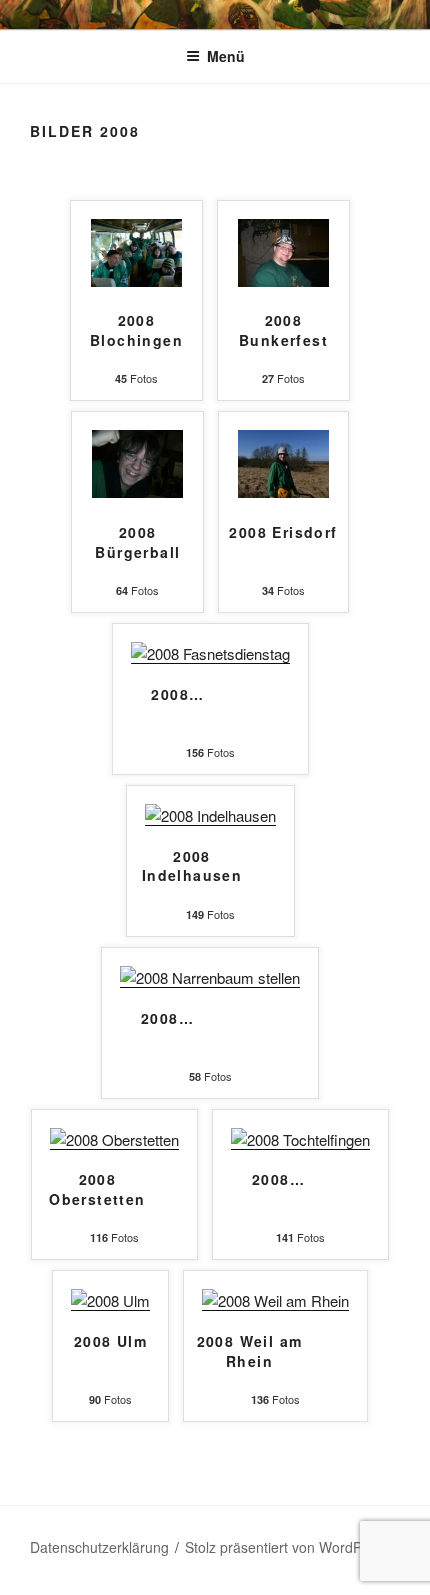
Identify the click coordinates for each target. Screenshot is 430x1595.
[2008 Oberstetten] (114, 1139)
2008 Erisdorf (283, 532)
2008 (177, 694)
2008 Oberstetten (97, 1189)
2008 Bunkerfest (283, 330)
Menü (226, 56)
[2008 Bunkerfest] (283, 280)
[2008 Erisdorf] (283, 491)
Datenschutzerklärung (99, 1547)
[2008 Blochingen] (136, 280)
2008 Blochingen (136, 330)
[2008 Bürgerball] (137, 491)
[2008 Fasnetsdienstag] (210, 653)
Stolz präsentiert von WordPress (287, 1547)
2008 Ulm (110, 1341)
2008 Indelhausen (192, 866)
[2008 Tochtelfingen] (300, 1139)
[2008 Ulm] (110, 1300)
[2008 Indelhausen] (210, 815)
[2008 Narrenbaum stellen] (210, 977)
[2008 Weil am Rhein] (275, 1300)
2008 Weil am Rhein (250, 1351)
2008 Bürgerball (137, 542)
